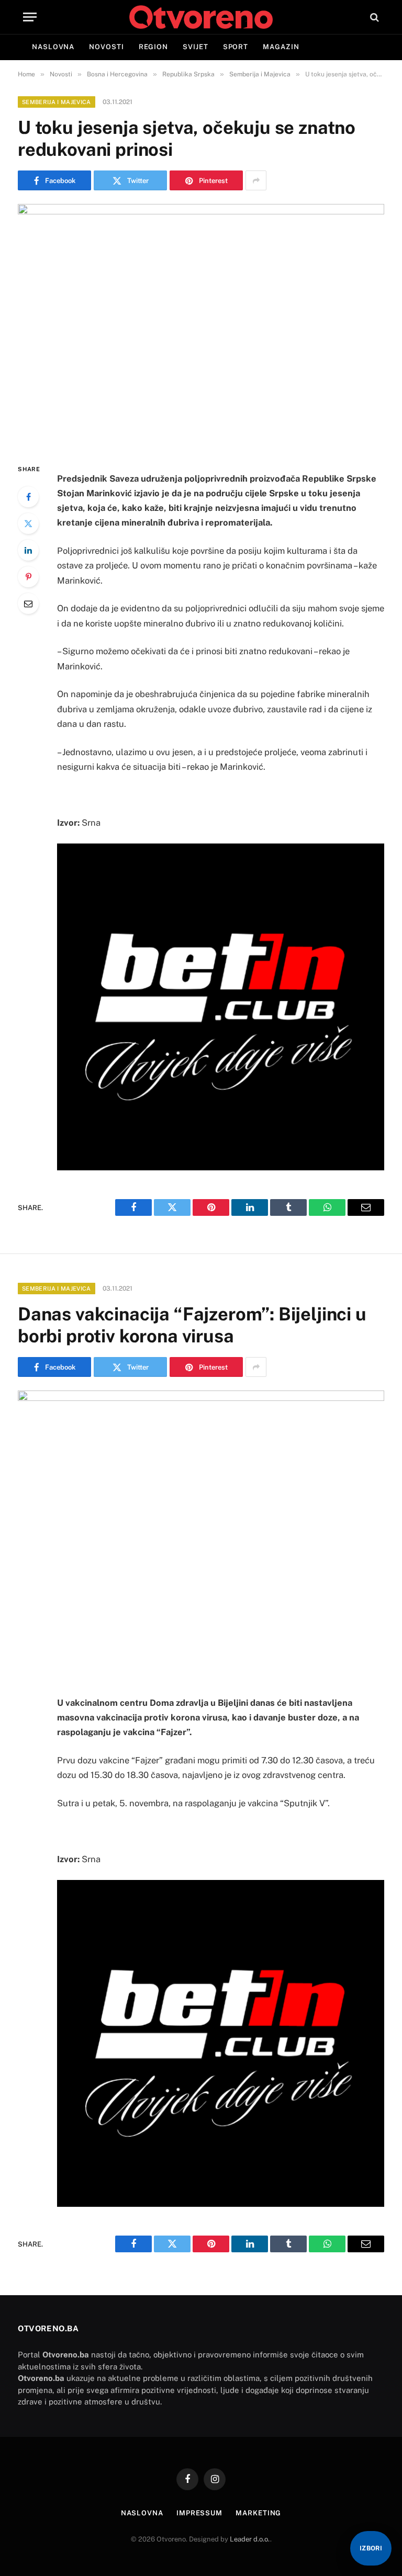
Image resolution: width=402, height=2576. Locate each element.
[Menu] (30, 17)
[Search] (373, 17)
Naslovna (53, 47)
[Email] (28, 603)
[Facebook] (28, 497)
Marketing (258, 2513)
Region (153, 47)
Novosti (106, 47)
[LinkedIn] (28, 550)
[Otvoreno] (201, 17)
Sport (236, 47)
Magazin (281, 47)
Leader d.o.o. (250, 2539)
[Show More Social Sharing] (256, 180)
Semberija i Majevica (57, 102)
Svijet (195, 47)
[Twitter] (28, 523)
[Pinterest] (28, 577)
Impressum (199, 2513)
